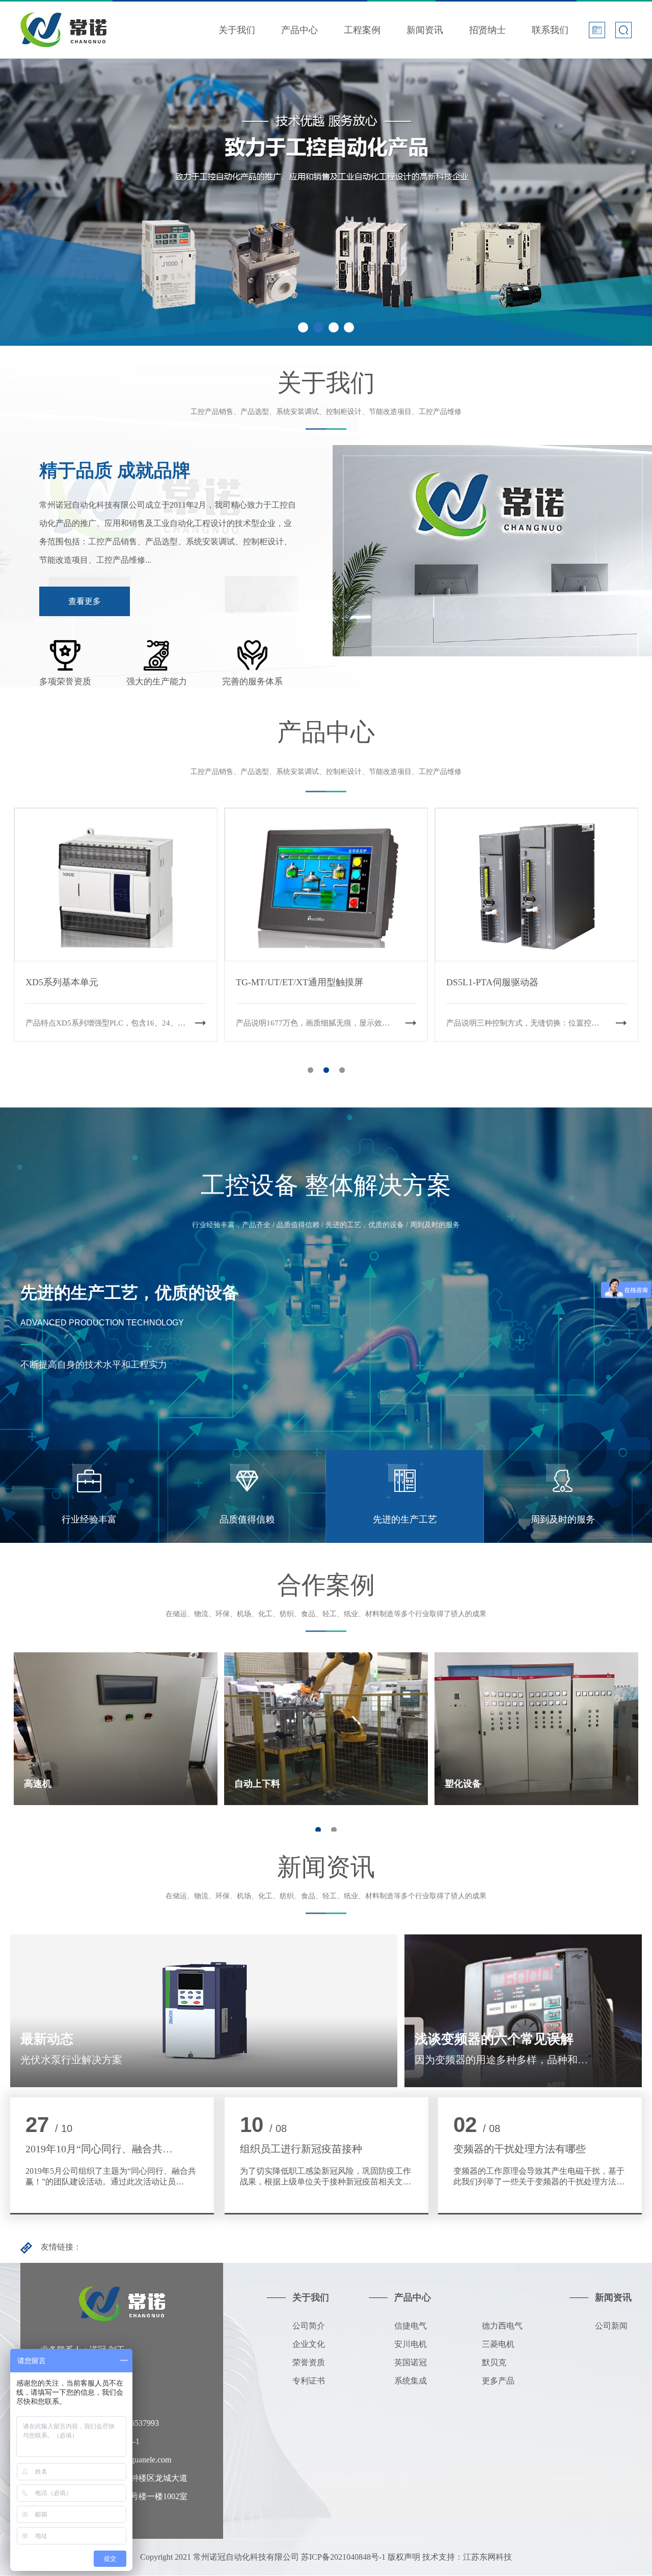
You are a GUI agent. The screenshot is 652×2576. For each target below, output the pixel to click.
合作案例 (326, 1585)
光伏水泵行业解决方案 (71, 2060)
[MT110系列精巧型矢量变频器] (116, 816)
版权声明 (404, 2557)
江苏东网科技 (487, 2557)
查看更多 (85, 601)
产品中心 (300, 30)
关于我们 (237, 30)
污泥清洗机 (468, 1784)
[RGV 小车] (327, 816)
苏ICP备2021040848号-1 (343, 2557)
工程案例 (362, 30)
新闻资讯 (425, 30)
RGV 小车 (256, 982)
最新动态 (47, 2039)
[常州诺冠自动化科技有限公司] (63, 20)
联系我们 (550, 30)
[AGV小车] (537, 816)
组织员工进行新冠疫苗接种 (301, 2149)
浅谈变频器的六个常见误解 (494, 2039)
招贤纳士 (487, 30)
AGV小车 (465, 982)
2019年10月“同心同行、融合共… (99, 2149)
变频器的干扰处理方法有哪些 (520, 2149)
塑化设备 (253, 1784)
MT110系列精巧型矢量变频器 (85, 982)
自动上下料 (47, 1784)
